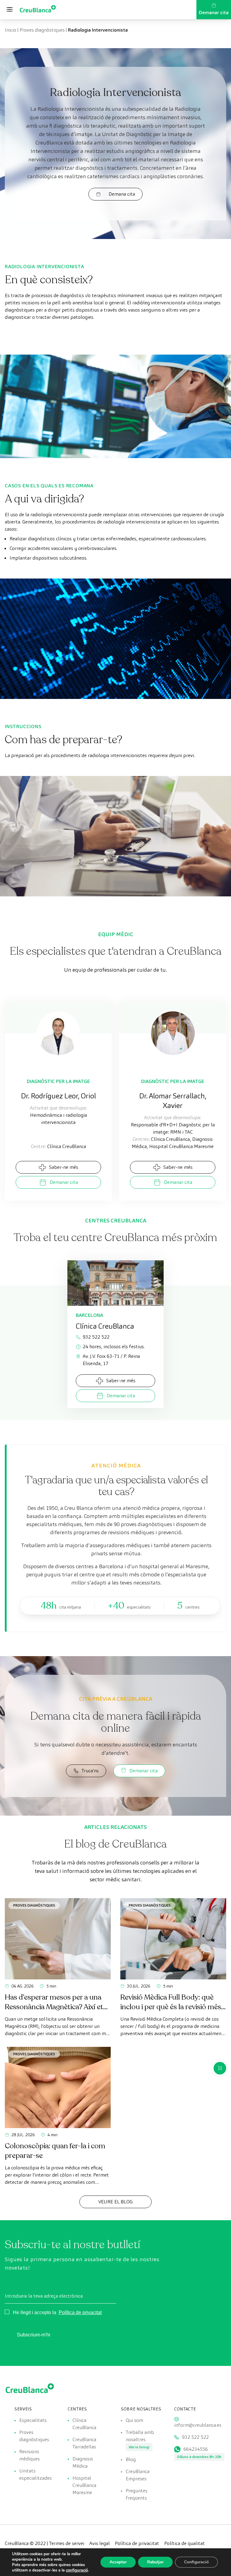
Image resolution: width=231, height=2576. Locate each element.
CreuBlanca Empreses (138, 2475)
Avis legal (100, 2543)
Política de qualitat (185, 2543)
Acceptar (118, 2562)
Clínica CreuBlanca (84, 2424)
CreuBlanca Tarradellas (84, 2443)
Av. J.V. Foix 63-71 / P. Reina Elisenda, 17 (111, 1360)
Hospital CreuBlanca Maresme (84, 2485)
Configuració (196, 2562)
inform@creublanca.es (198, 2425)
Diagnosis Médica (83, 2462)
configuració (77, 2570)
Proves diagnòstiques (42, 30)
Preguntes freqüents (137, 2494)
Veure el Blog (115, 2202)
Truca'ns (90, 1771)
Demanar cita (214, 12)
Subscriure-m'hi (34, 2335)
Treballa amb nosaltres (140, 2436)
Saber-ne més (64, 1167)
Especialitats (33, 2420)
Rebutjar (155, 2562)
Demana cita (122, 194)
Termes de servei (67, 2543)
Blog (131, 2459)
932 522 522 (96, 1337)
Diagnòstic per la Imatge (58, 1081)
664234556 (196, 2449)
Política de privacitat (80, 2312)
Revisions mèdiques (29, 2455)
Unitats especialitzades (35, 2474)
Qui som (134, 2420)
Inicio (11, 30)
